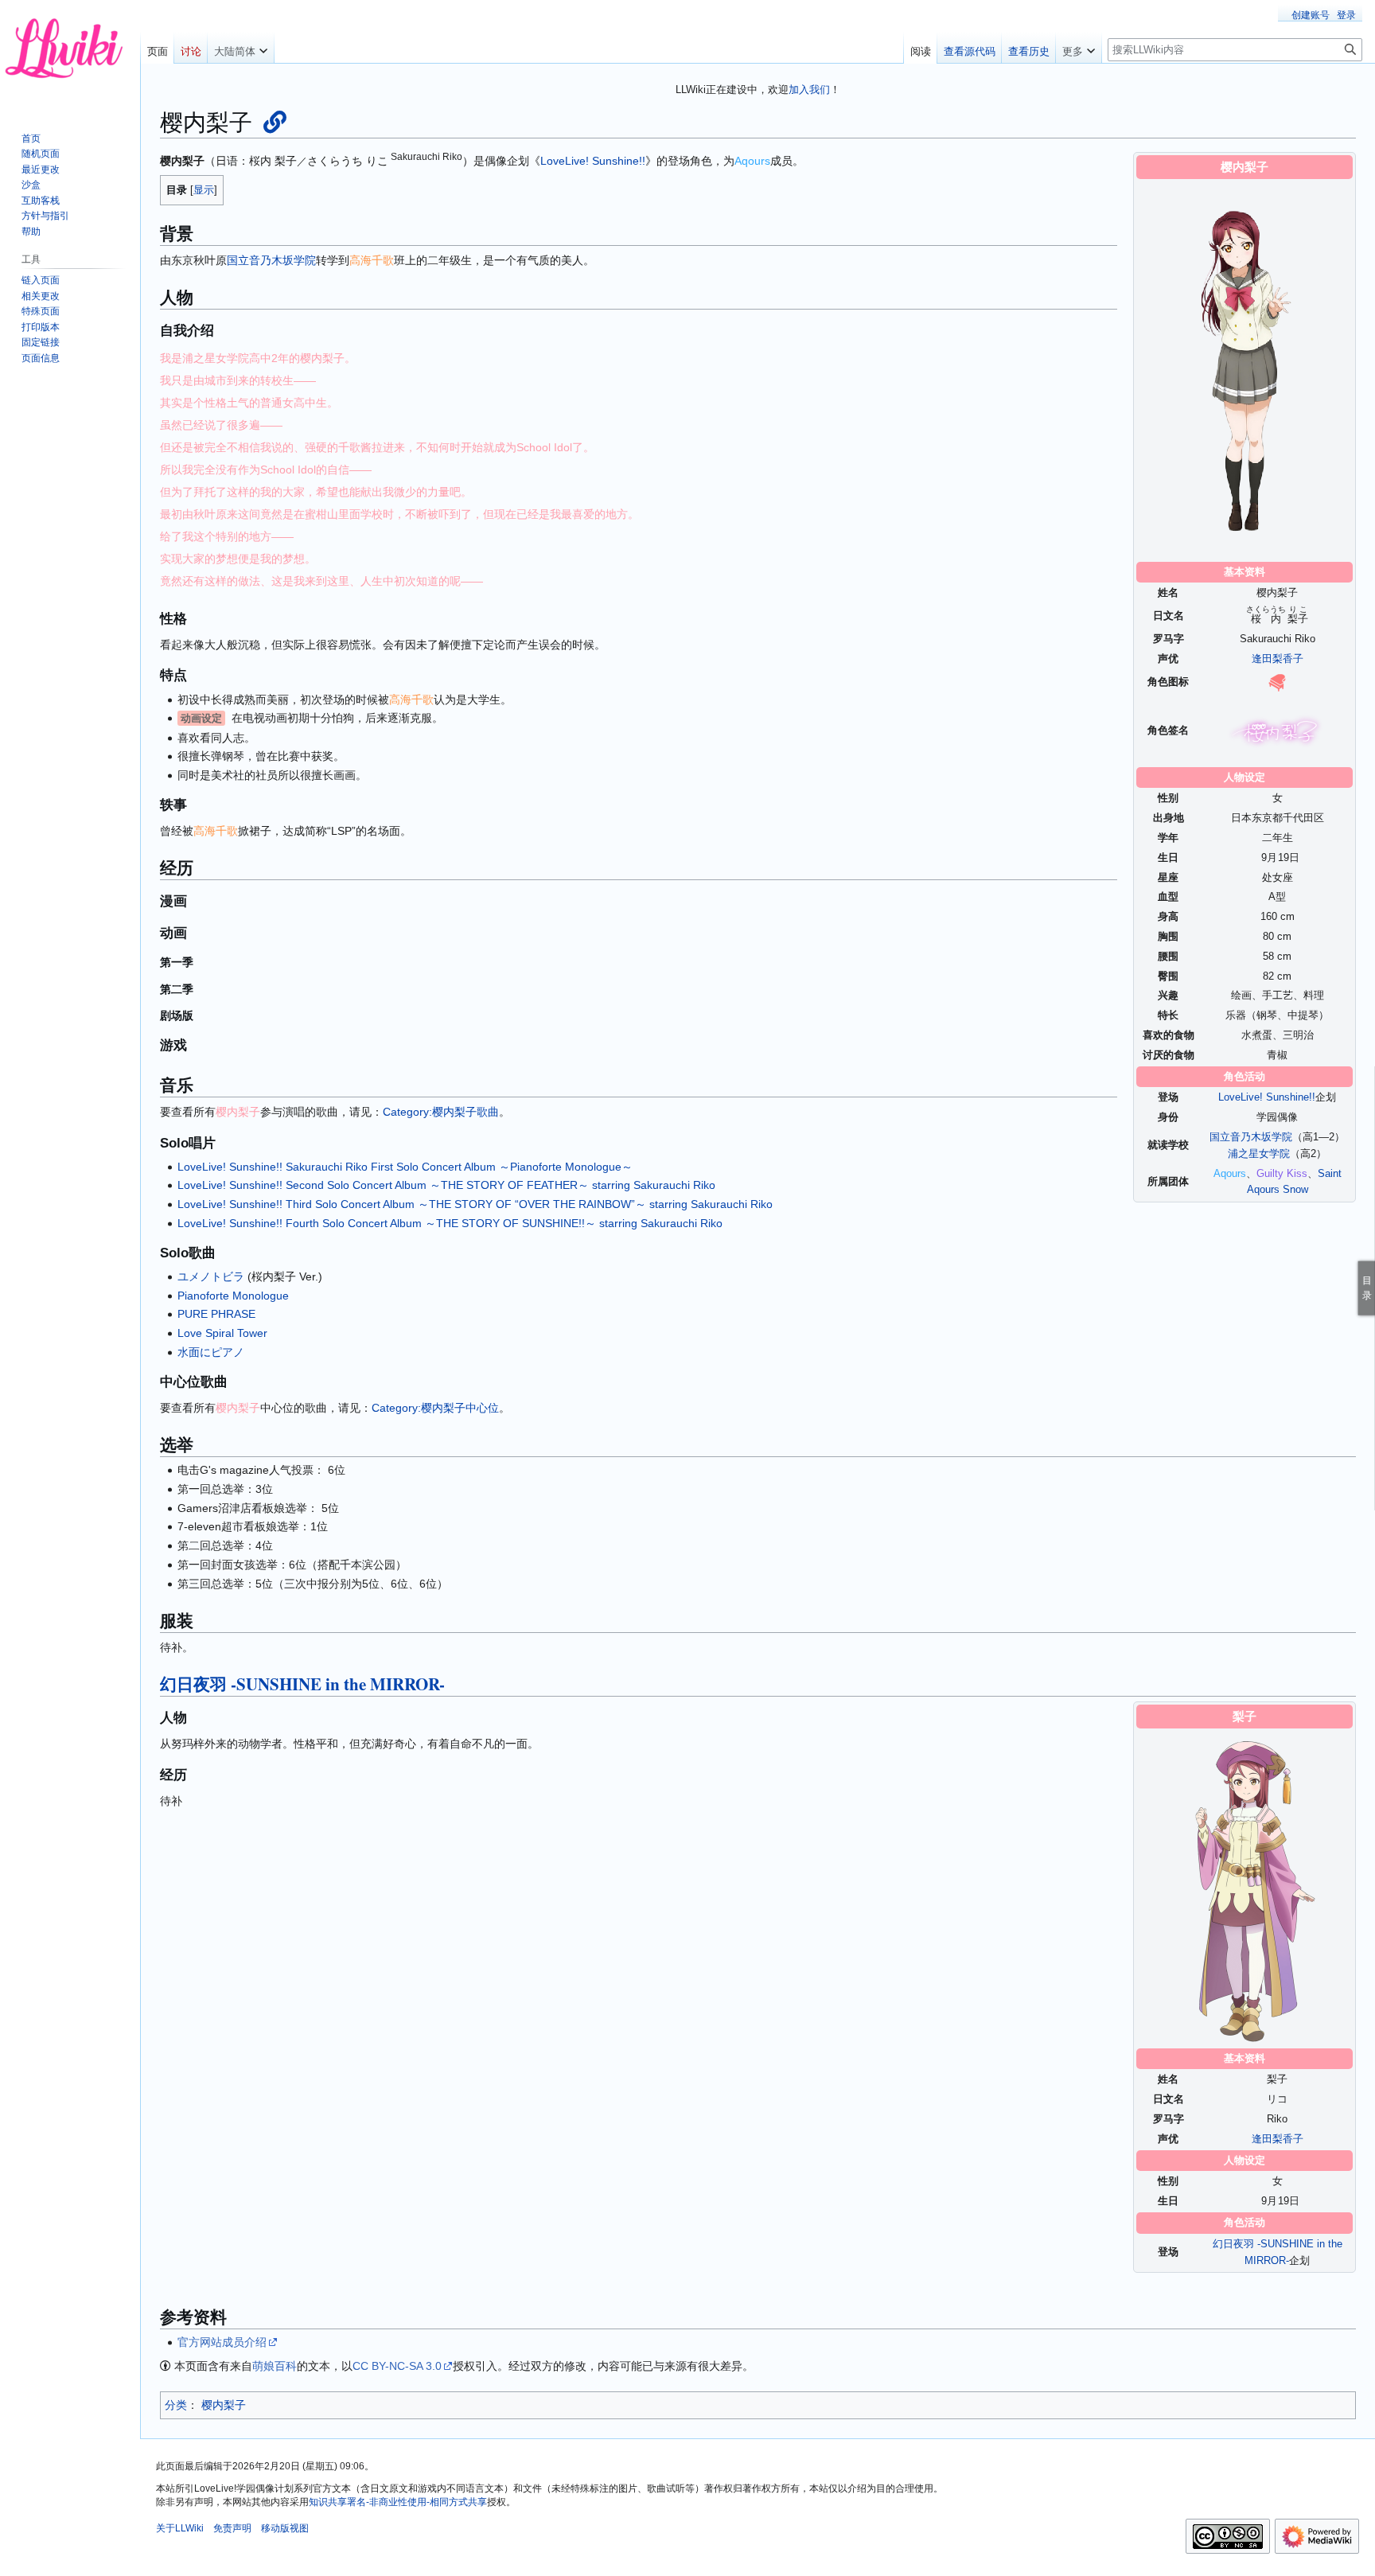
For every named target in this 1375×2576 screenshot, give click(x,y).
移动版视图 (285, 2528)
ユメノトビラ (211, 1276)
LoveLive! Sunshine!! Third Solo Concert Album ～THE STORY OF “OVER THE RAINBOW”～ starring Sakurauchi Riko (475, 1204)
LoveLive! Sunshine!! (1267, 1097)
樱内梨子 (224, 2405)
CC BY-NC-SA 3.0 (397, 2366)
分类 (176, 2405)
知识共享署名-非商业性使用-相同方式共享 (398, 2502)
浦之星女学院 (1259, 1154)
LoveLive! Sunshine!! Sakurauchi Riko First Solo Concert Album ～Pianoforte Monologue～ (405, 1167)
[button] (241, 48)
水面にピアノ (211, 1352)
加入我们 (809, 90)
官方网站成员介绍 (222, 2342)
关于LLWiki (180, 2528)
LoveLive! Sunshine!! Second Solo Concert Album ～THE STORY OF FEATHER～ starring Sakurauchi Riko (446, 1185)
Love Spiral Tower (222, 1333)
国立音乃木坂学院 (1251, 1137)
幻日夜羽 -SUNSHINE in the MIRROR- (302, 1684)
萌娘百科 (275, 2366)
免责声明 (232, 2528)
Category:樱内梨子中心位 (435, 1408)
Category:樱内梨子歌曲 (441, 1112)
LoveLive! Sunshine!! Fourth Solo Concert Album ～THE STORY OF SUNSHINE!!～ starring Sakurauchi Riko (450, 1223)
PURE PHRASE (216, 1314)
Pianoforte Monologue (233, 1296)
